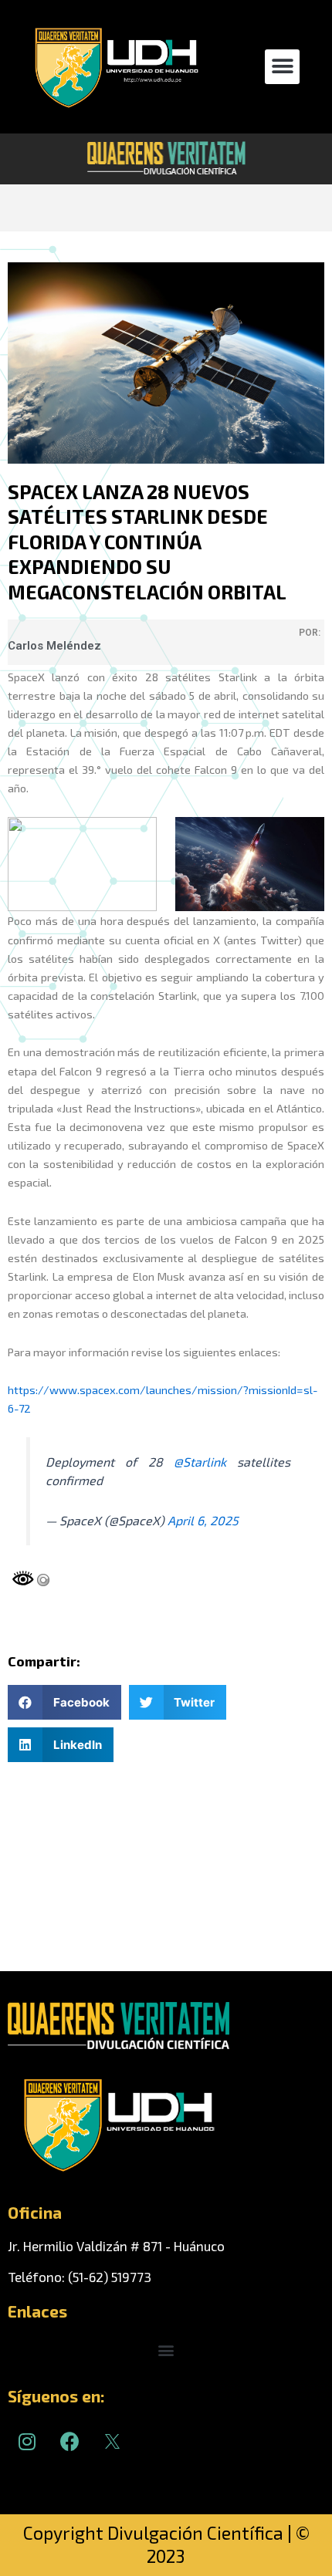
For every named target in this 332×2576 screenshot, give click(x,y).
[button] (282, 67)
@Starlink (200, 1462)
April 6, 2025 (203, 1520)
